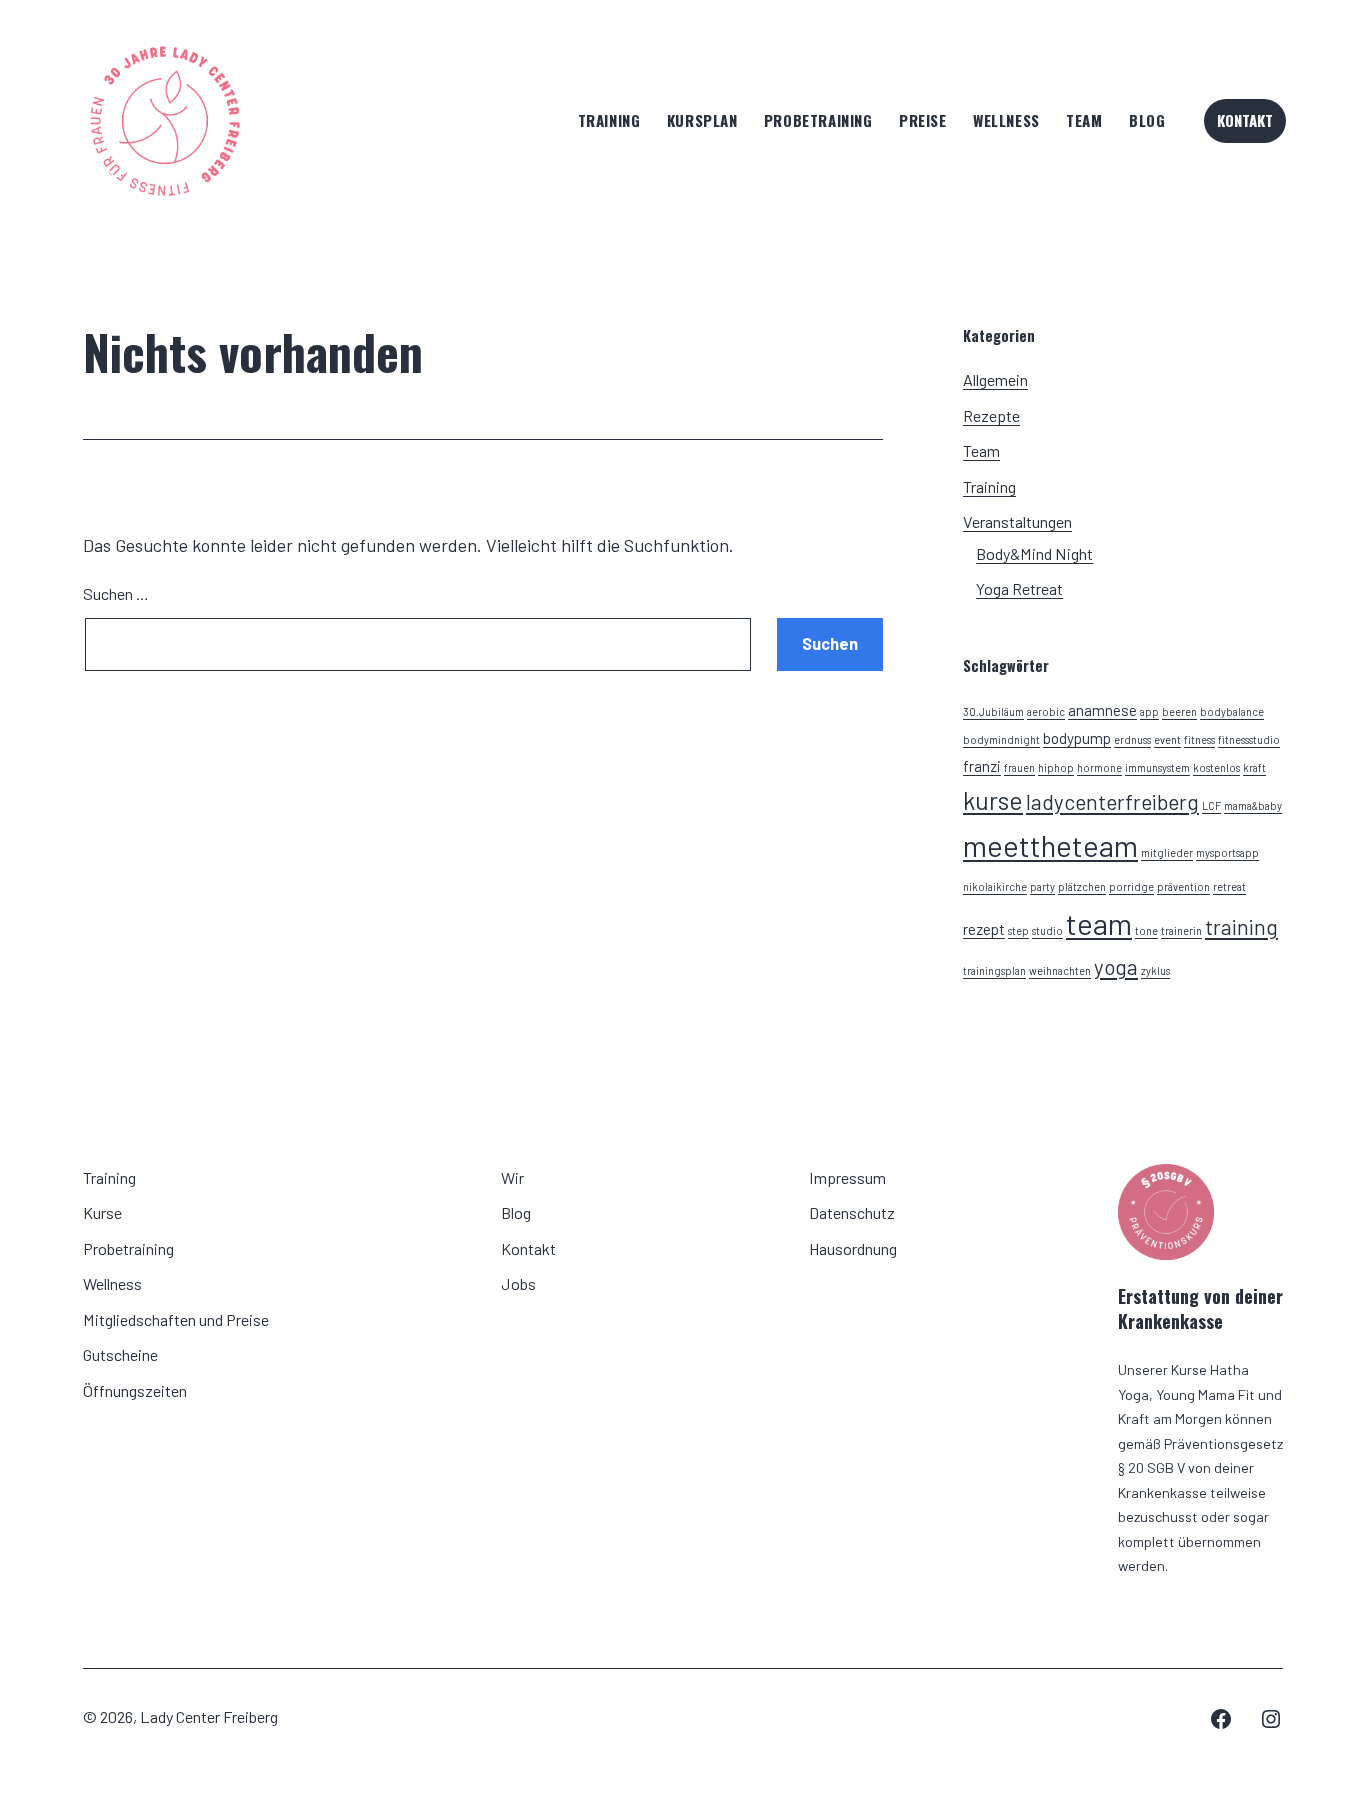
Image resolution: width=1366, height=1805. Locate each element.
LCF (1211, 805)
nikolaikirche (995, 886)
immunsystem (1157, 767)
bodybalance (1232, 711)
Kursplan (702, 120)
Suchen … (116, 593)
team (1099, 923)
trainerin (1181, 930)
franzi (982, 766)
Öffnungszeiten (135, 1390)
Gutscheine (120, 1354)
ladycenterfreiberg (1112, 801)
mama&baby (1253, 805)
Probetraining (818, 120)
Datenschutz (852, 1212)
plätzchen (1082, 886)
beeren (1179, 711)
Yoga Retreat (1019, 588)
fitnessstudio (1249, 739)
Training (609, 120)
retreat (1229, 886)
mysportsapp (1227, 852)
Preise (923, 120)
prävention (1183, 886)
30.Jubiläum (993, 711)
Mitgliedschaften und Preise (176, 1319)
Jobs (518, 1283)
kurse (993, 800)
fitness (1199, 739)
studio (1047, 930)
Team (1084, 120)
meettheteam (1050, 845)
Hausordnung (853, 1248)
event (1167, 739)
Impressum (847, 1177)
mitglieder (1167, 852)
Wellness (1006, 120)
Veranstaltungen (1017, 521)
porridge (1131, 886)
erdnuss (1132, 739)
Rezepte (991, 415)
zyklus (1155, 970)
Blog (1147, 120)
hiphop (1056, 767)
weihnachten (1060, 970)
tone (1146, 930)
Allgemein (995, 379)
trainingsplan (994, 970)
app (1149, 711)
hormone (1099, 767)
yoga (1116, 966)
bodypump (1077, 738)
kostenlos (1216, 767)
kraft (1254, 767)
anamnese (1102, 710)
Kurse (102, 1212)
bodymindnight (1001, 739)
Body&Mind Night (1034, 553)
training (1241, 926)
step (1018, 930)
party (1042, 886)
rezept (984, 929)
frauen (1019, 767)
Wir (512, 1177)
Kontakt (1245, 120)
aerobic (1046, 711)
